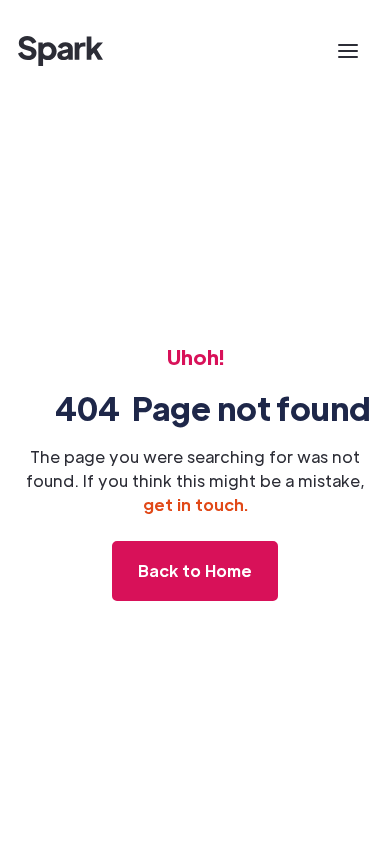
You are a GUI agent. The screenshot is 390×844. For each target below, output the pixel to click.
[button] (348, 51)
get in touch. (195, 504)
